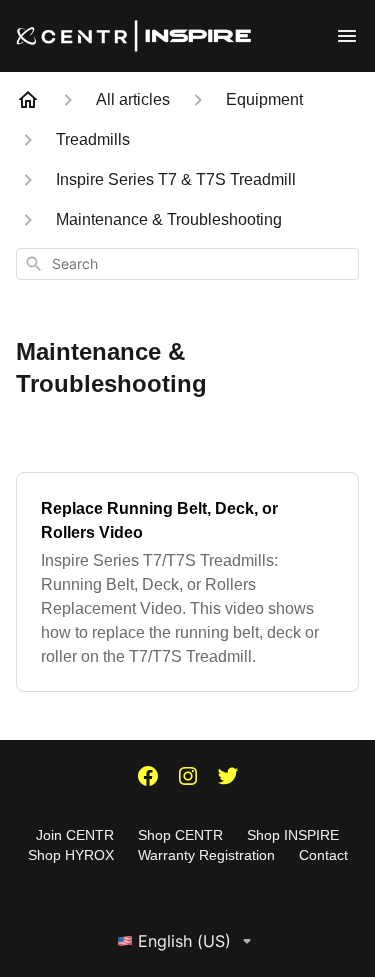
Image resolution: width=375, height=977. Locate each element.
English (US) (184, 941)
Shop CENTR (180, 835)
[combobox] (187, 264)
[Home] (28, 100)
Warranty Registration (206, 855)
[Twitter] (228, 778)
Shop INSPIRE (293, 835)
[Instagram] (188, 778)
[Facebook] (148, 778)
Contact (323, 855)
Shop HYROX (71, 855)
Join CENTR (75, 835)
